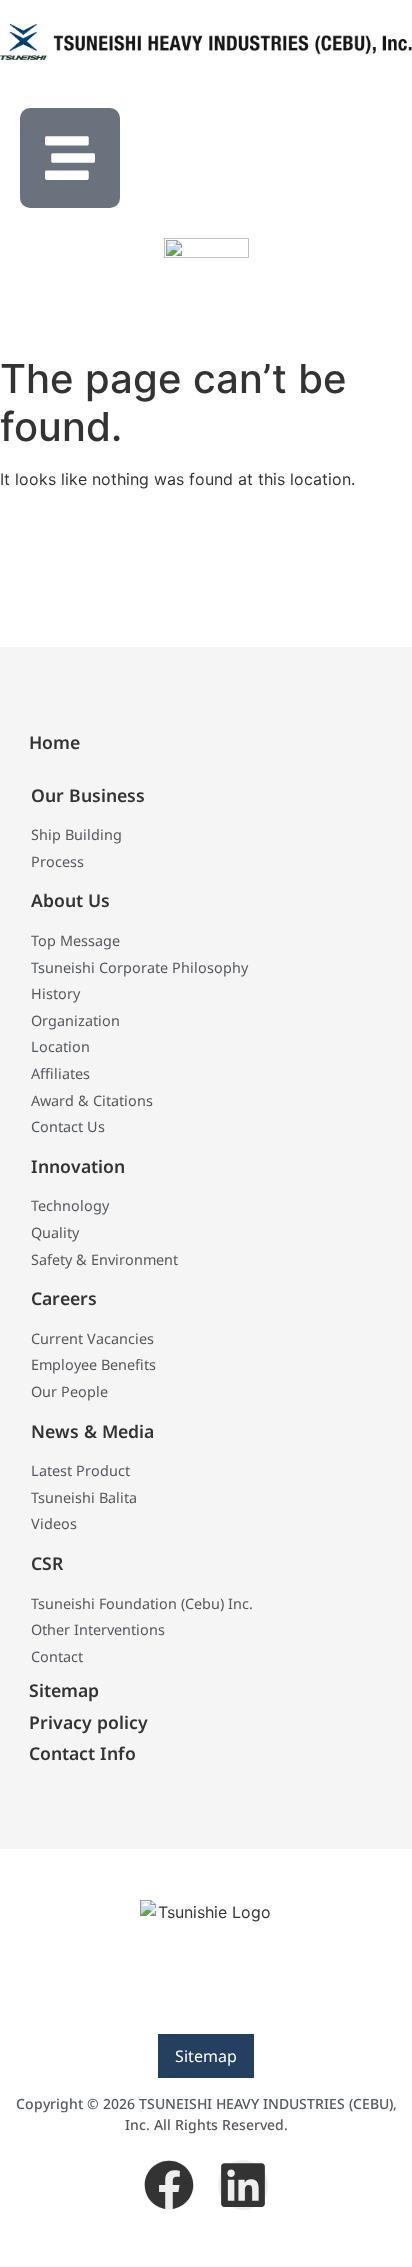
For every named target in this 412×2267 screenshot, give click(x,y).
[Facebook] (169, 2185)
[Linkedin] (243, 2185)
